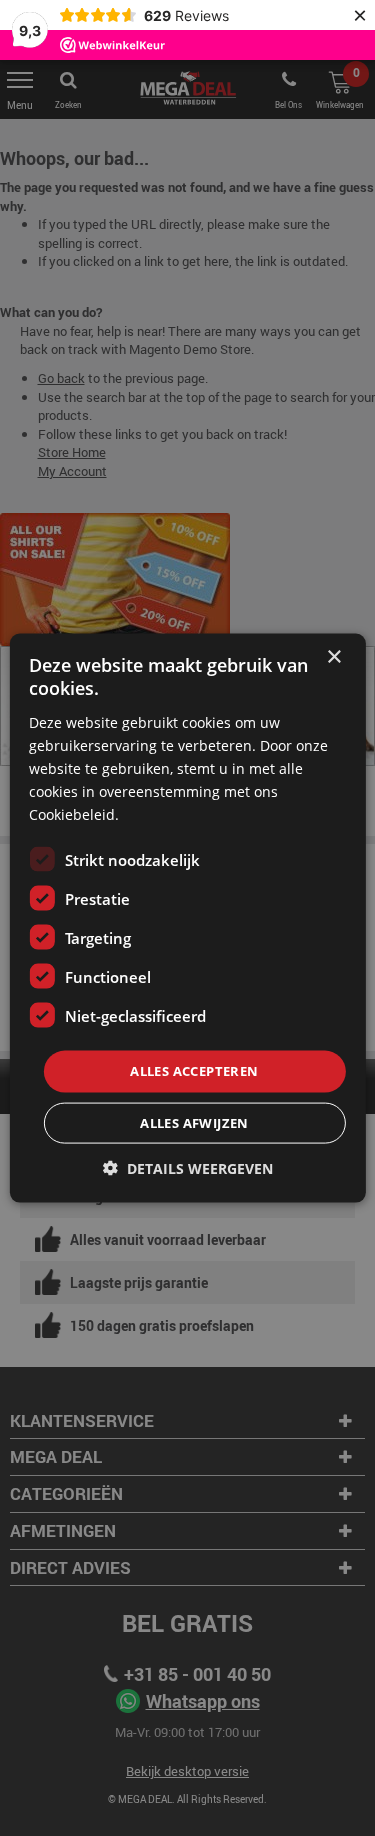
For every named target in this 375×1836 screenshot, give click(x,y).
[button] (188, 1167)
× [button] (333, 657)
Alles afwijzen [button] (194, 1122)
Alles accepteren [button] (194, 1071)
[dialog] (187, 918)
